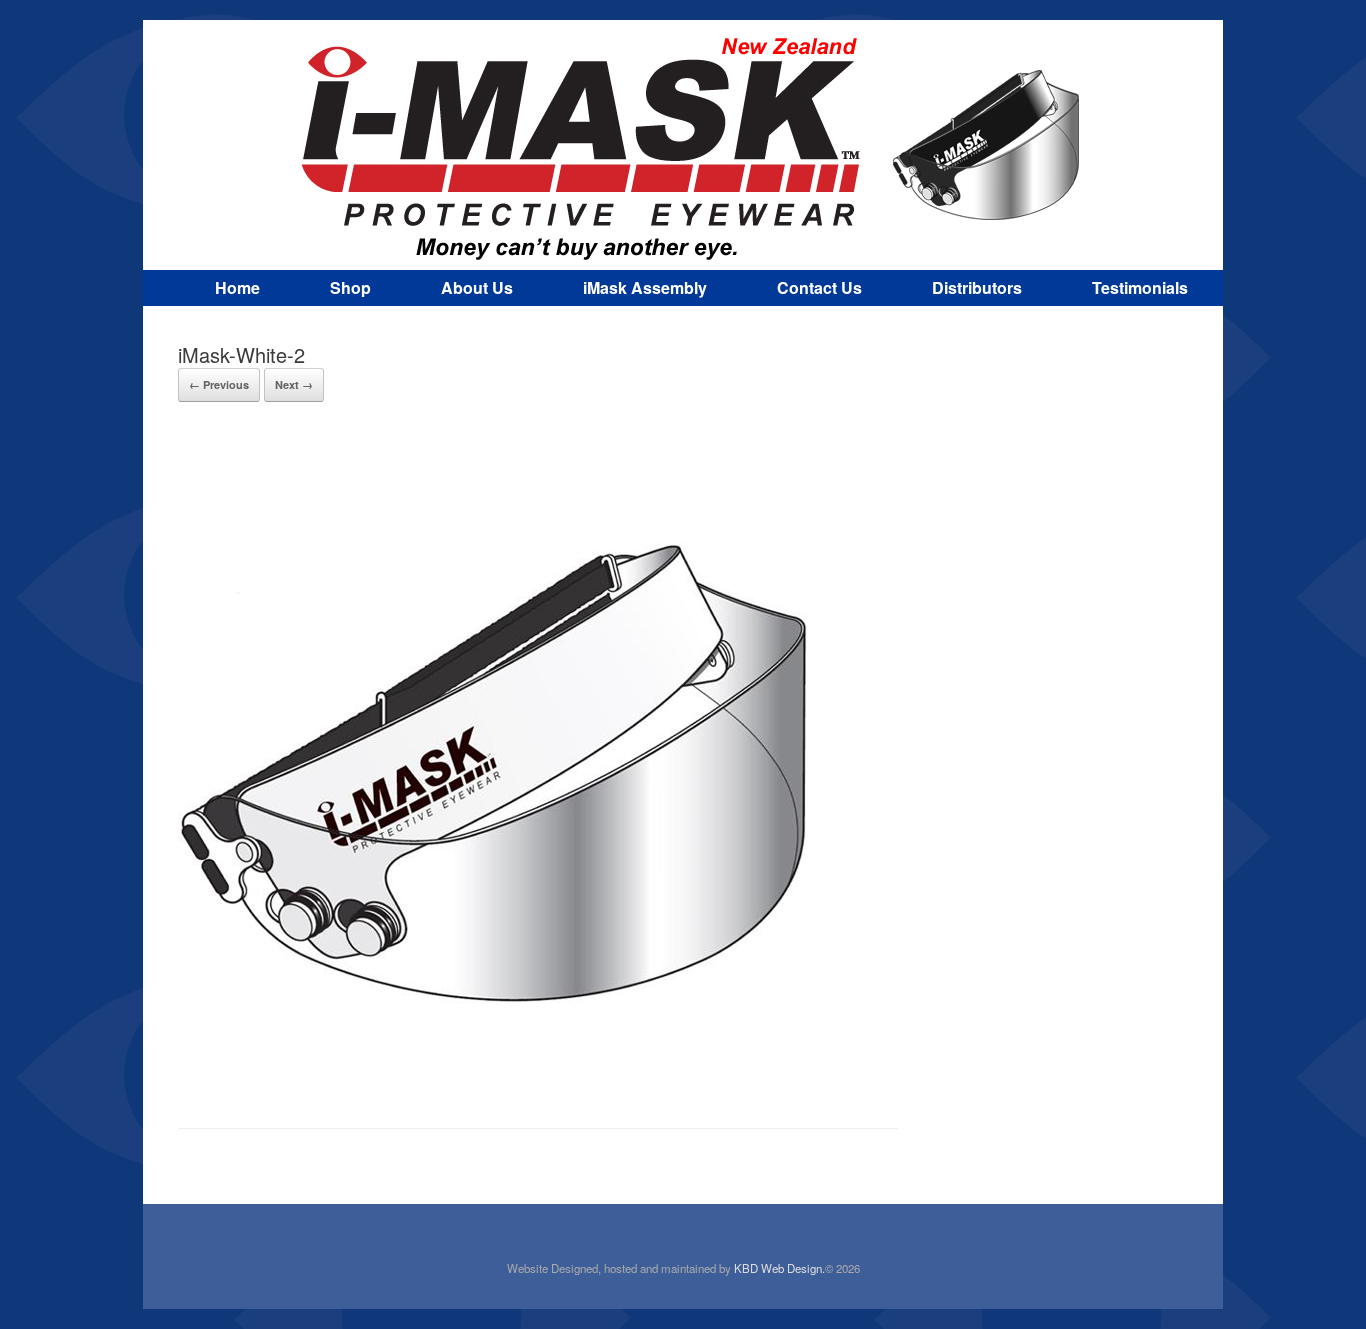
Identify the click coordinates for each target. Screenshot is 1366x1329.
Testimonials (1140, 287)
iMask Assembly (645, 287)
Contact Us (819, 287)
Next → (294, 384)
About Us (477, 287)
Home (237, 287)
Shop (350, 287)
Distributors (977, 287)
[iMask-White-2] (498, 1075)
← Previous (219, 384)
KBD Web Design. (779, 1268)
